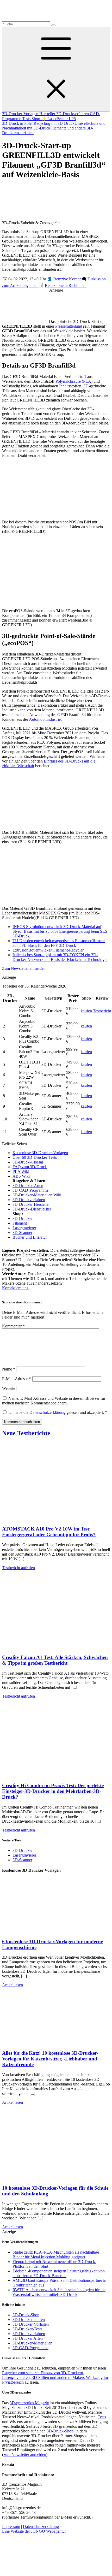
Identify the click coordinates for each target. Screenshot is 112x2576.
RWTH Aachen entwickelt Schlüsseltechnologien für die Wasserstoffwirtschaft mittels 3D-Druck (59, 2292)
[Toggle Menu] (56, 69)
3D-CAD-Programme (30, 1190)
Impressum (11, 2527)
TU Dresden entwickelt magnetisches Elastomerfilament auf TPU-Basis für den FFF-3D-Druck (59, 943)
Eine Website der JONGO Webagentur (34, 2531)
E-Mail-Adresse (17, 1379)
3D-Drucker (23, 1218)
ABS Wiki (21, 1176)
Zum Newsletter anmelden (24, 968)
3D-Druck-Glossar (28, 1162)
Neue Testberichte (26, 1433)
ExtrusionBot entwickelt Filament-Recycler (48, 950)
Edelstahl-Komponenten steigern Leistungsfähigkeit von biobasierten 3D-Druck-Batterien (59, 2273)
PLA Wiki (21, 1171)
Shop (36, 119)
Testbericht (102, 1011)
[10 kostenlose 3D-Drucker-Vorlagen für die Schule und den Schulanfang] (54, 2178)
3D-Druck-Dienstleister (32, 1209)
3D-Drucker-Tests (27, 2329)
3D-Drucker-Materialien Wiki (37, 1195)
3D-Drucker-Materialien (32, 2343)
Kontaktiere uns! (16, 1288)
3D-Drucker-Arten (28, 1186)
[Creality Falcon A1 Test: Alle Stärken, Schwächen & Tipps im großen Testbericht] (54, 1647)
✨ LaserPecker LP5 (58, 119)
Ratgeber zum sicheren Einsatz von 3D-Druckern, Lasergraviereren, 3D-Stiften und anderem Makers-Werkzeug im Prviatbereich (55, 2377)
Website (9, 1388)
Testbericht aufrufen (18, 1568)
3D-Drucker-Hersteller (31, 1204)
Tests (27, 119)
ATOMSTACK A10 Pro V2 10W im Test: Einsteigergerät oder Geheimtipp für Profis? (49, 1532)
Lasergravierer (24, 1228)
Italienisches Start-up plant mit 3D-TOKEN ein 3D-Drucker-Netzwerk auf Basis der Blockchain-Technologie (60, 957)
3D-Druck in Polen (18, 123)
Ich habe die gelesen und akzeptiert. (58, 1412)
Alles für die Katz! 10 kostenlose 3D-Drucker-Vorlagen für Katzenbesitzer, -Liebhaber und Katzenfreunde (50, 2059)
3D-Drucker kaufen (29, 2320)
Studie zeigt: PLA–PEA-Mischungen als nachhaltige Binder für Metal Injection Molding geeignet (56, 2255)
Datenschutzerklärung (48, 1412)
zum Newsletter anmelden (25, 2454)
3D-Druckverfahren (73, 114)
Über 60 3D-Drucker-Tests (35, 1157)
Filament (20, 1223)
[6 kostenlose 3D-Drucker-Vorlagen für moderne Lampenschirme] (54, 1931)
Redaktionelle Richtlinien (66, 285)
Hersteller (48, 114)
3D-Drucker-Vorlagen (21, 114)
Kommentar (13, 1326)
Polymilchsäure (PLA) (74, 381)
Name (9, 1369)
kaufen (86, 1011)
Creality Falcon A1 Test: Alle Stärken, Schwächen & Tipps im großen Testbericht (55, 1660)
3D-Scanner (22, 1233)
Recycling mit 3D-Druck (54, 123)
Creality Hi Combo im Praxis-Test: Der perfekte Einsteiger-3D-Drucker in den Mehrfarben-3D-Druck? (53, 1791)
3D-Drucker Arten (28, 2338)
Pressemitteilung (69, 326)
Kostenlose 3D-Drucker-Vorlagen (40, 1153)
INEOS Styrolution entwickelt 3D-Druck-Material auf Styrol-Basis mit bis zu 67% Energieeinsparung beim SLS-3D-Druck (61, 931)
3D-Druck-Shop (26, 2315)
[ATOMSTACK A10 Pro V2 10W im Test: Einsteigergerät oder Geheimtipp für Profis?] (54, 1519)
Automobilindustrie (45, 719)
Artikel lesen (13, 1985)
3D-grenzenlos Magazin (29, 2403)
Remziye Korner (67, 279)
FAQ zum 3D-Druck (30, 1167)
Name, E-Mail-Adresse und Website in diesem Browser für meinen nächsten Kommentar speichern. (54, 1401)
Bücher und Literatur (30, 1237)
